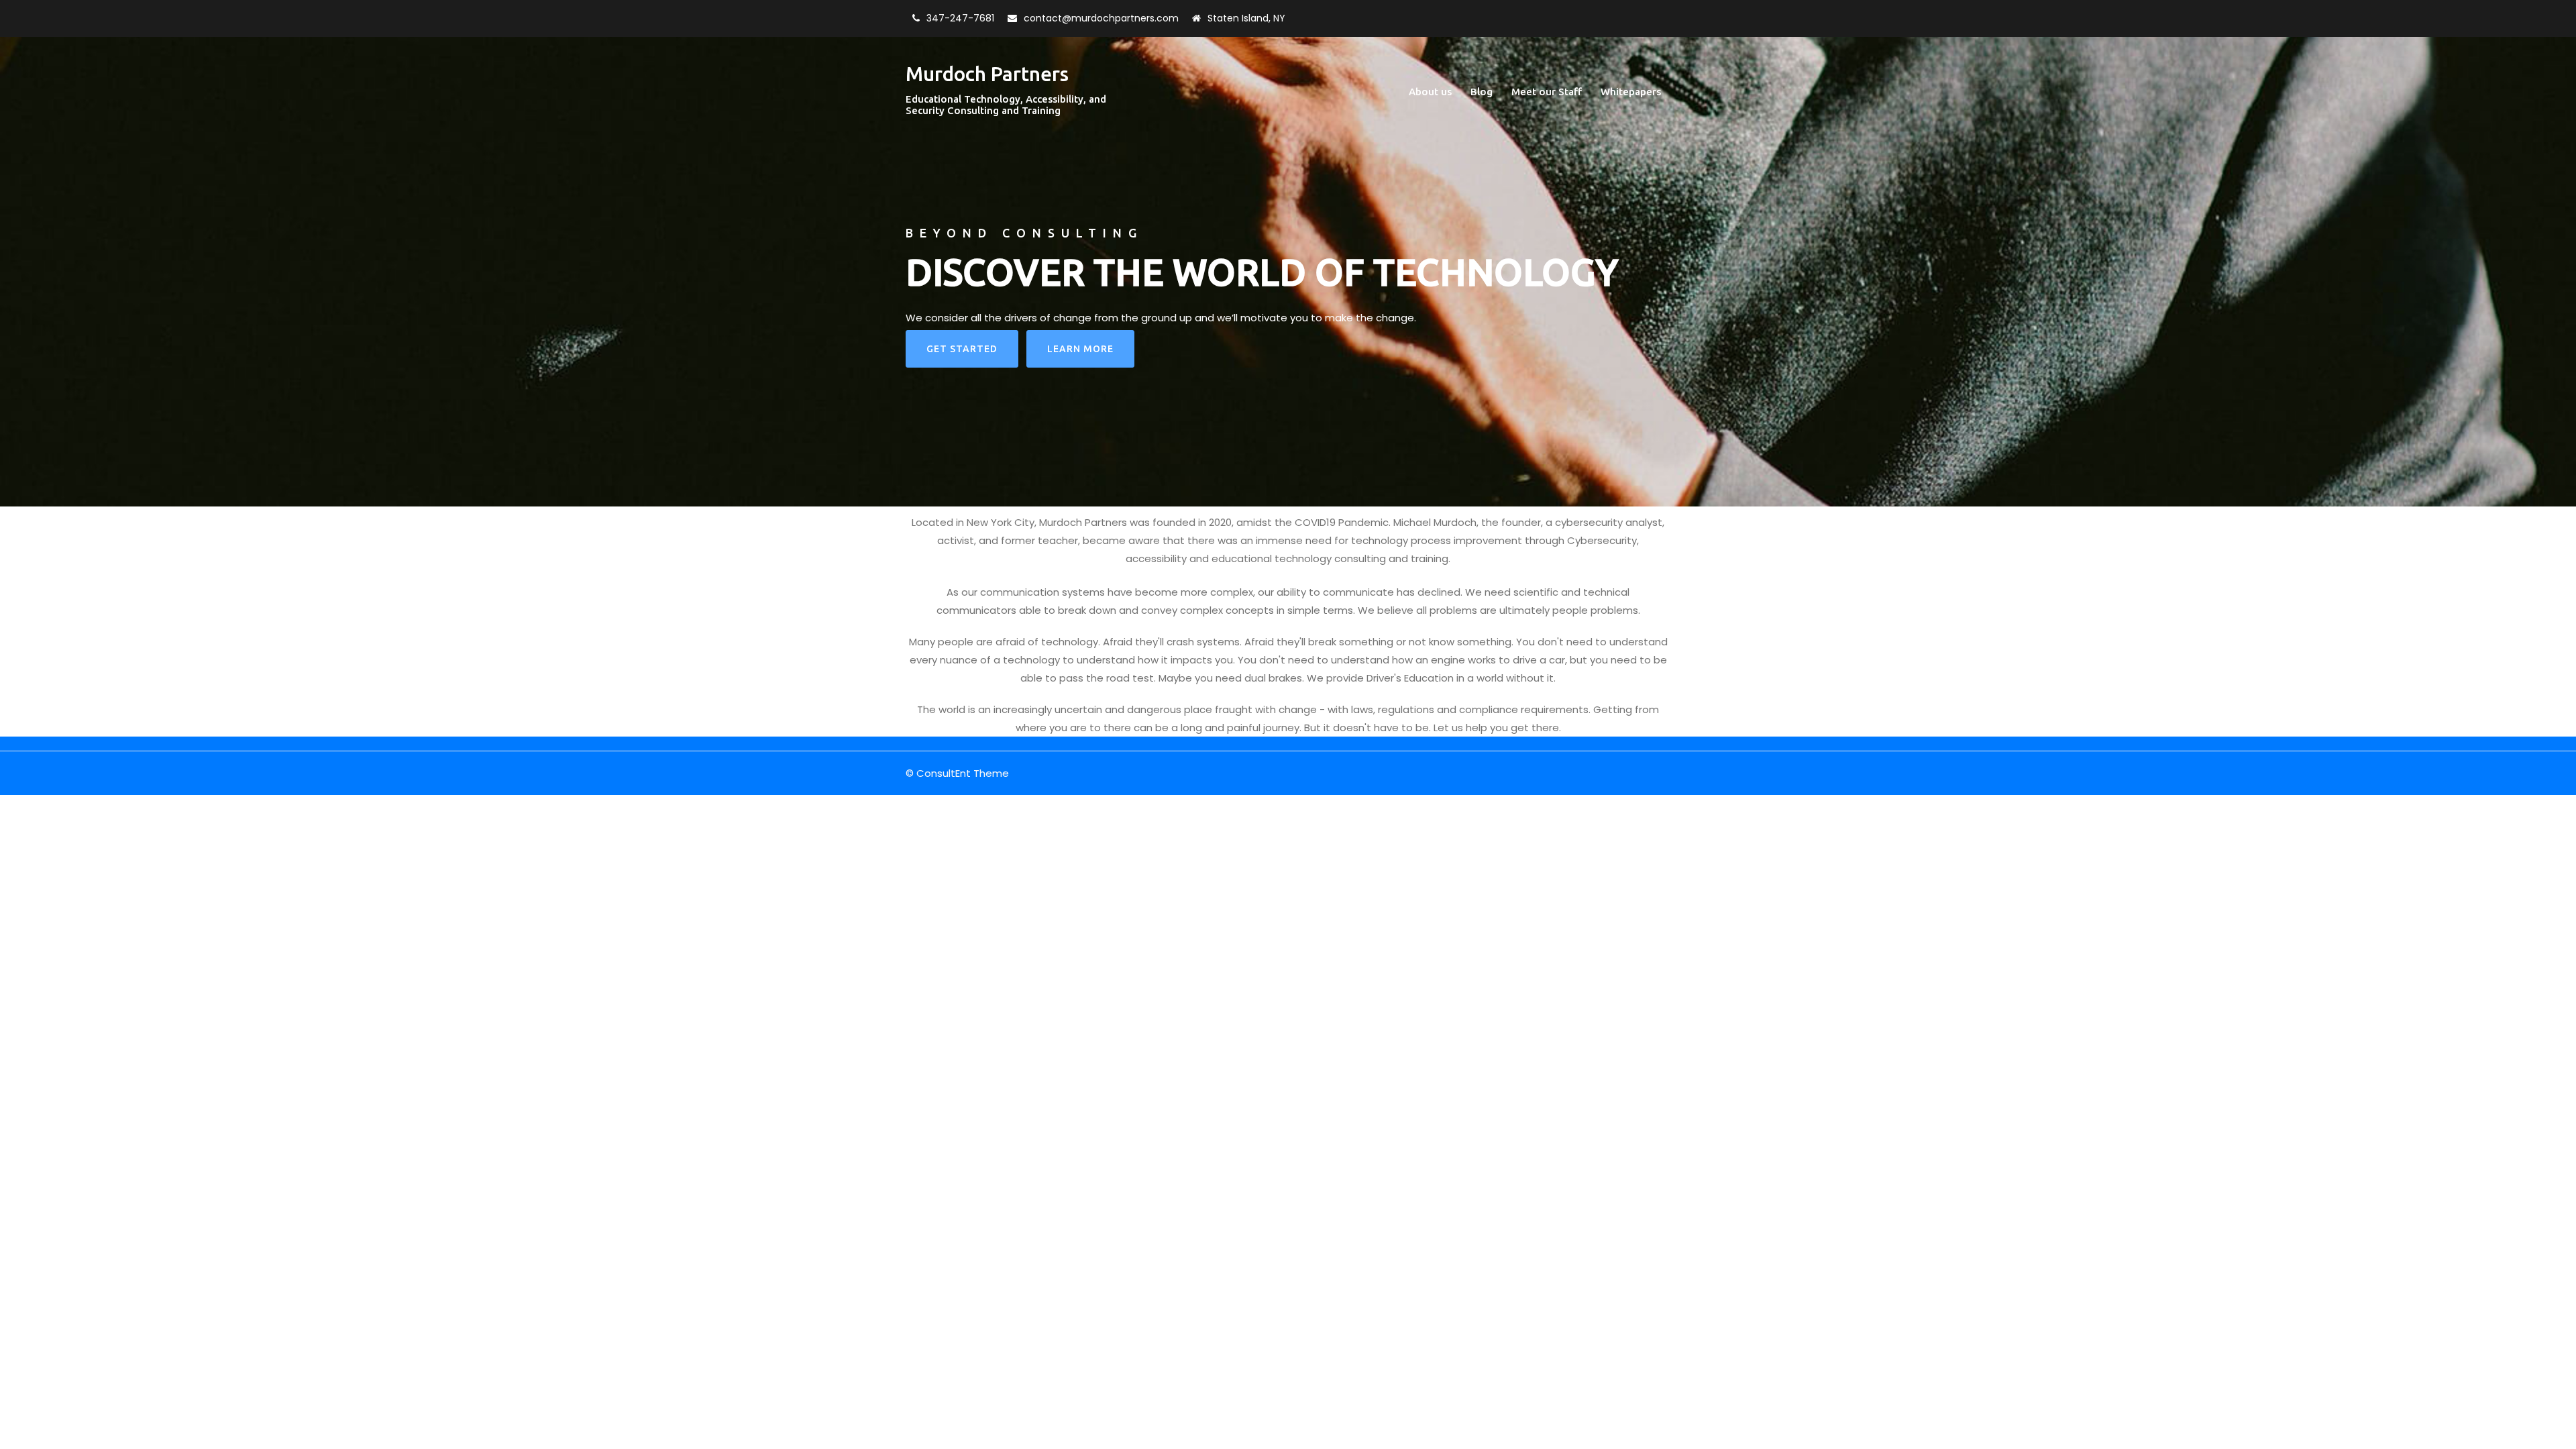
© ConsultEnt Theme (957, 773)
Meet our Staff (1547, 92)
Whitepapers (1631, 92)
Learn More (1080, 349)
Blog (1482, 92)
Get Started (962, 349)
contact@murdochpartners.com (1101, 18)
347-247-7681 (960, 18)
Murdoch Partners (987, 74)
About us (1430, 92)
